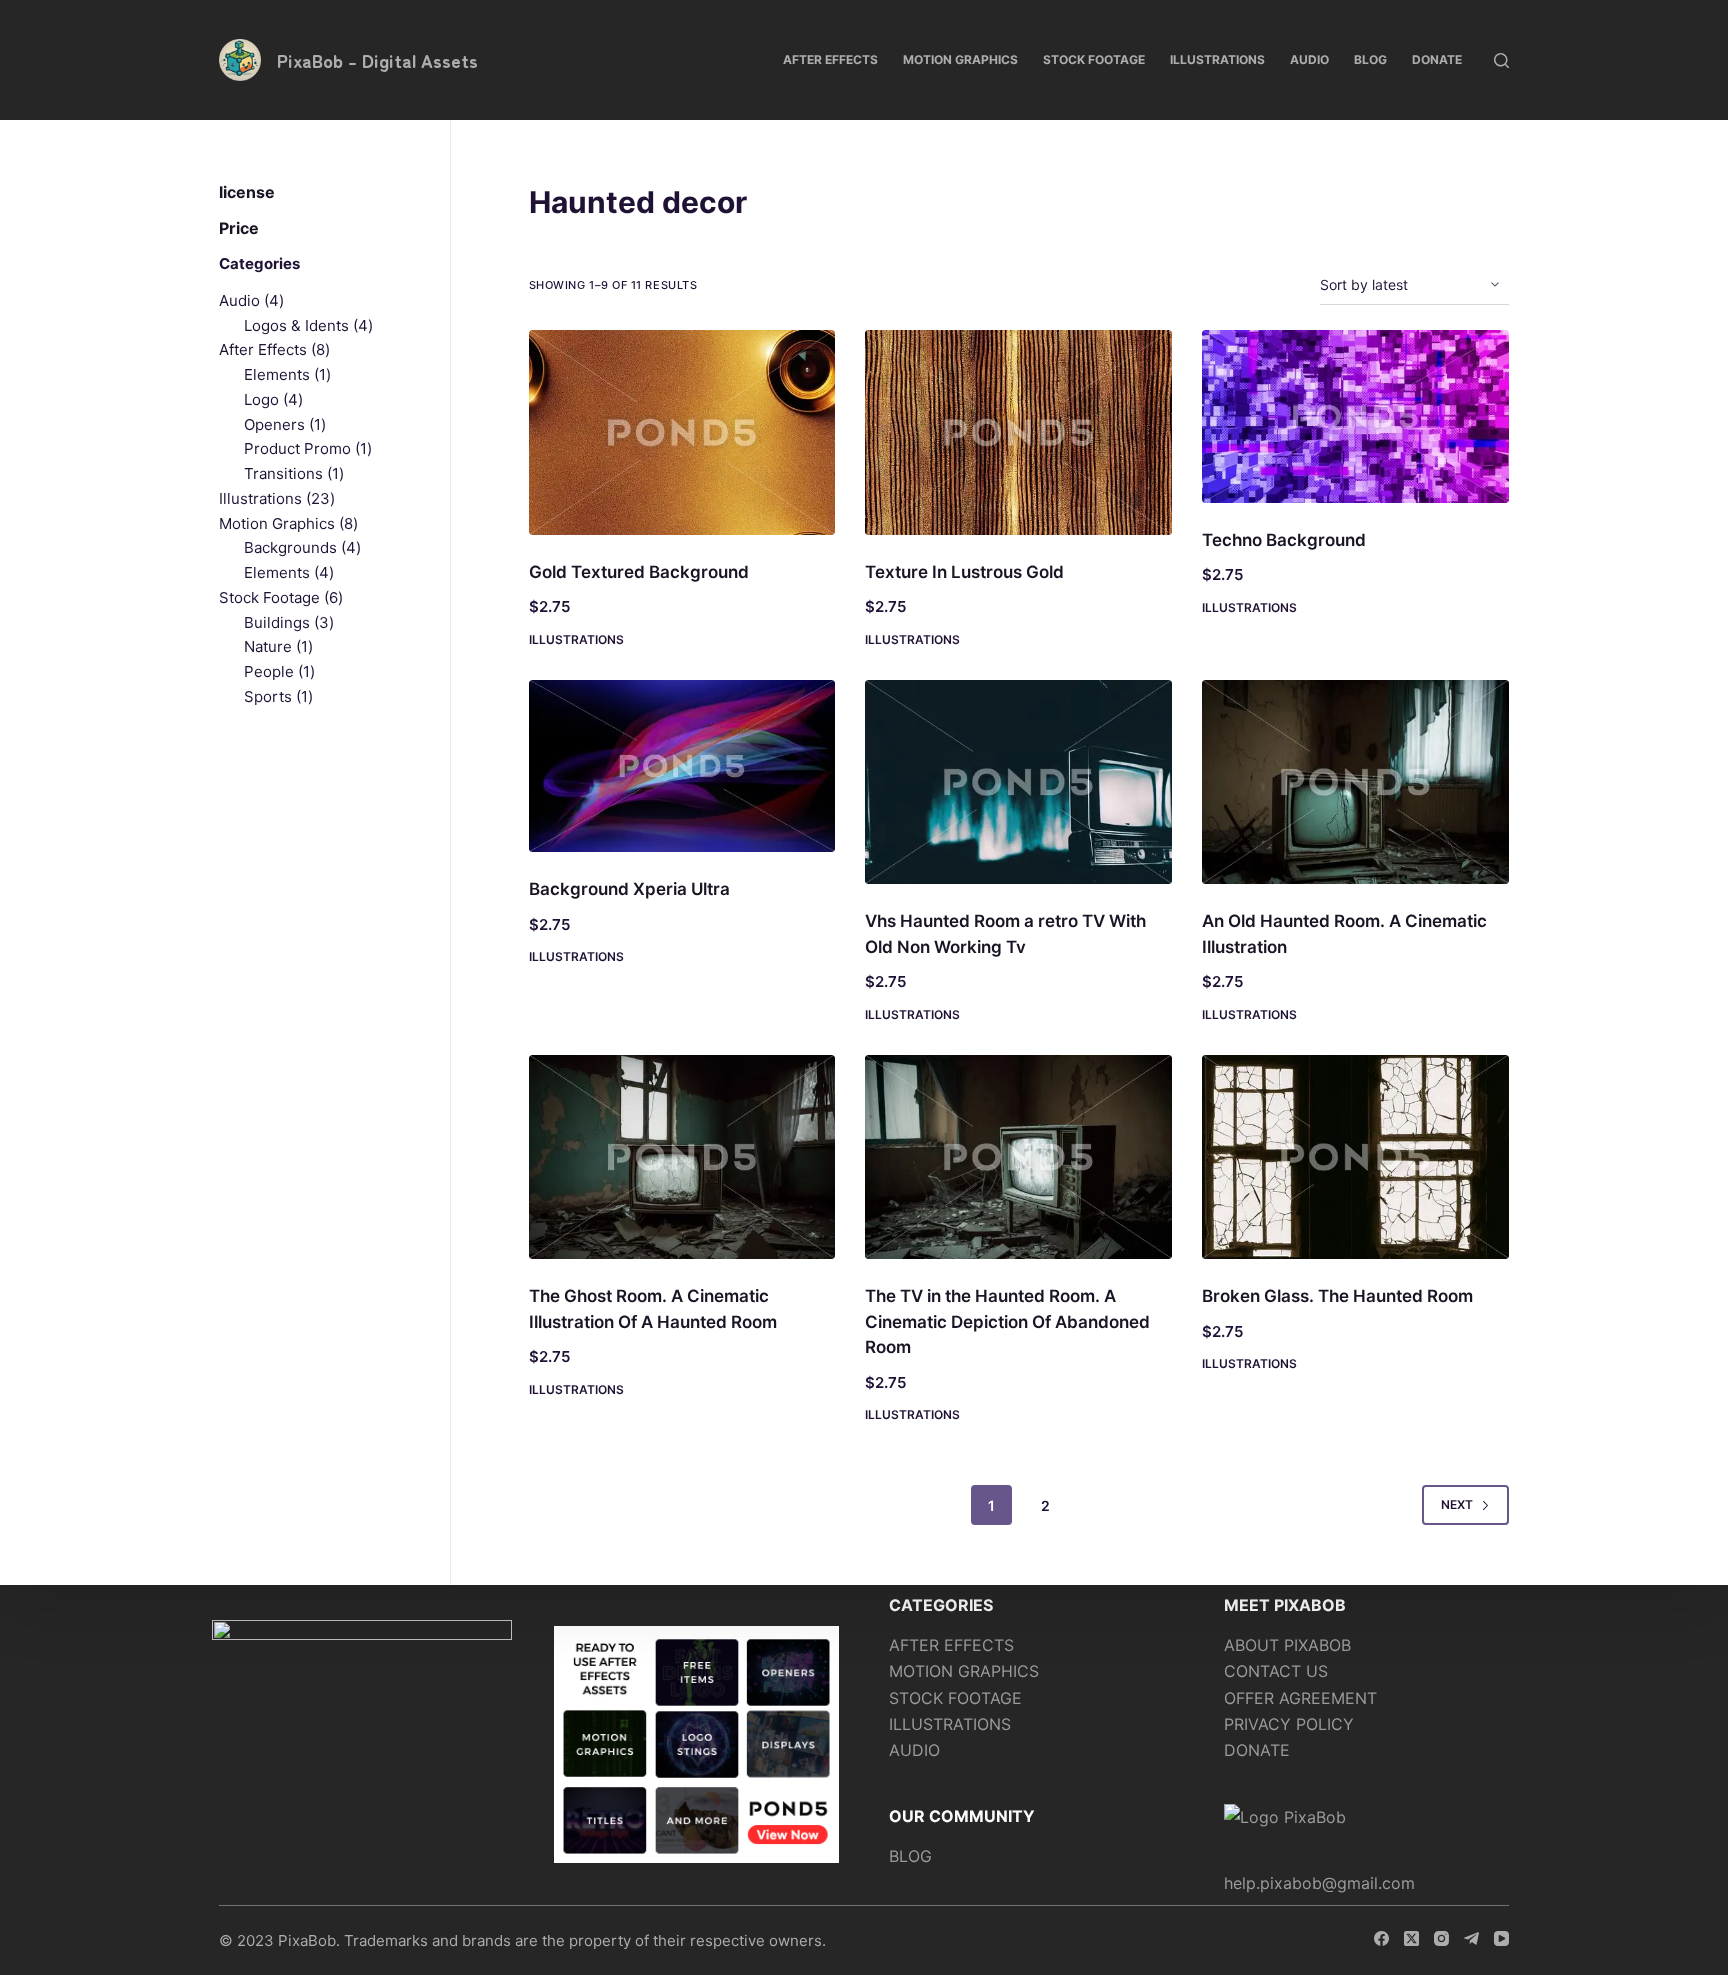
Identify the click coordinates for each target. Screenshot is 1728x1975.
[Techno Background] (1355, 416)
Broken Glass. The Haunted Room (1337, 1296)
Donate (1437, 59)
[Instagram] (1441, 1938)
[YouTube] (1501, 1938)
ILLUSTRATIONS (950, 1724)
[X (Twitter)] (1411, 1938)
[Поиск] (1501, 60)
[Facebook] (1381, 1938)
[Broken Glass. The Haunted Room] (1355, 1157)
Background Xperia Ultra (629, 889)
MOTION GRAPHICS (964, 1671)
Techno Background (1284, 540)
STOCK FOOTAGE (955, 1698)
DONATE (1257, 1750)
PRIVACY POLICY (1289, 1724)
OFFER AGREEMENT (1300, 1698)
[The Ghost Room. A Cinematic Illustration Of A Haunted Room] (682, 1157)
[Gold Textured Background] (682, 432)
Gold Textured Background (639, 572)
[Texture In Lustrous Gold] (1018, 432)
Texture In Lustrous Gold (964, 572)
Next (1457, 1504)
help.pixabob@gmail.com (1319, 1883)
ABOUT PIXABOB (1287, 1645)
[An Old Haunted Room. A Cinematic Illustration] (1355, 782)
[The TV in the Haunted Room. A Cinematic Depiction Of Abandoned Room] (1018, 1157)
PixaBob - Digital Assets (377, 60)
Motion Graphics (960, 59)
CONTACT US (1276, 1671)
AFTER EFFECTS (951, 1645)
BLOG (910, 1856)
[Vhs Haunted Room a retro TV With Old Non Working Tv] (1018, 782)
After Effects (830, 59)
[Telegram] (1471, 1938)
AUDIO (914, 1750)
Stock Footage (1094, 59)
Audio (1309, 59)
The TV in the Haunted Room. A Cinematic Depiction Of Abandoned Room (1007, 1321)
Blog (1370, 59)
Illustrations (1217, 59)
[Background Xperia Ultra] (682, 766)
